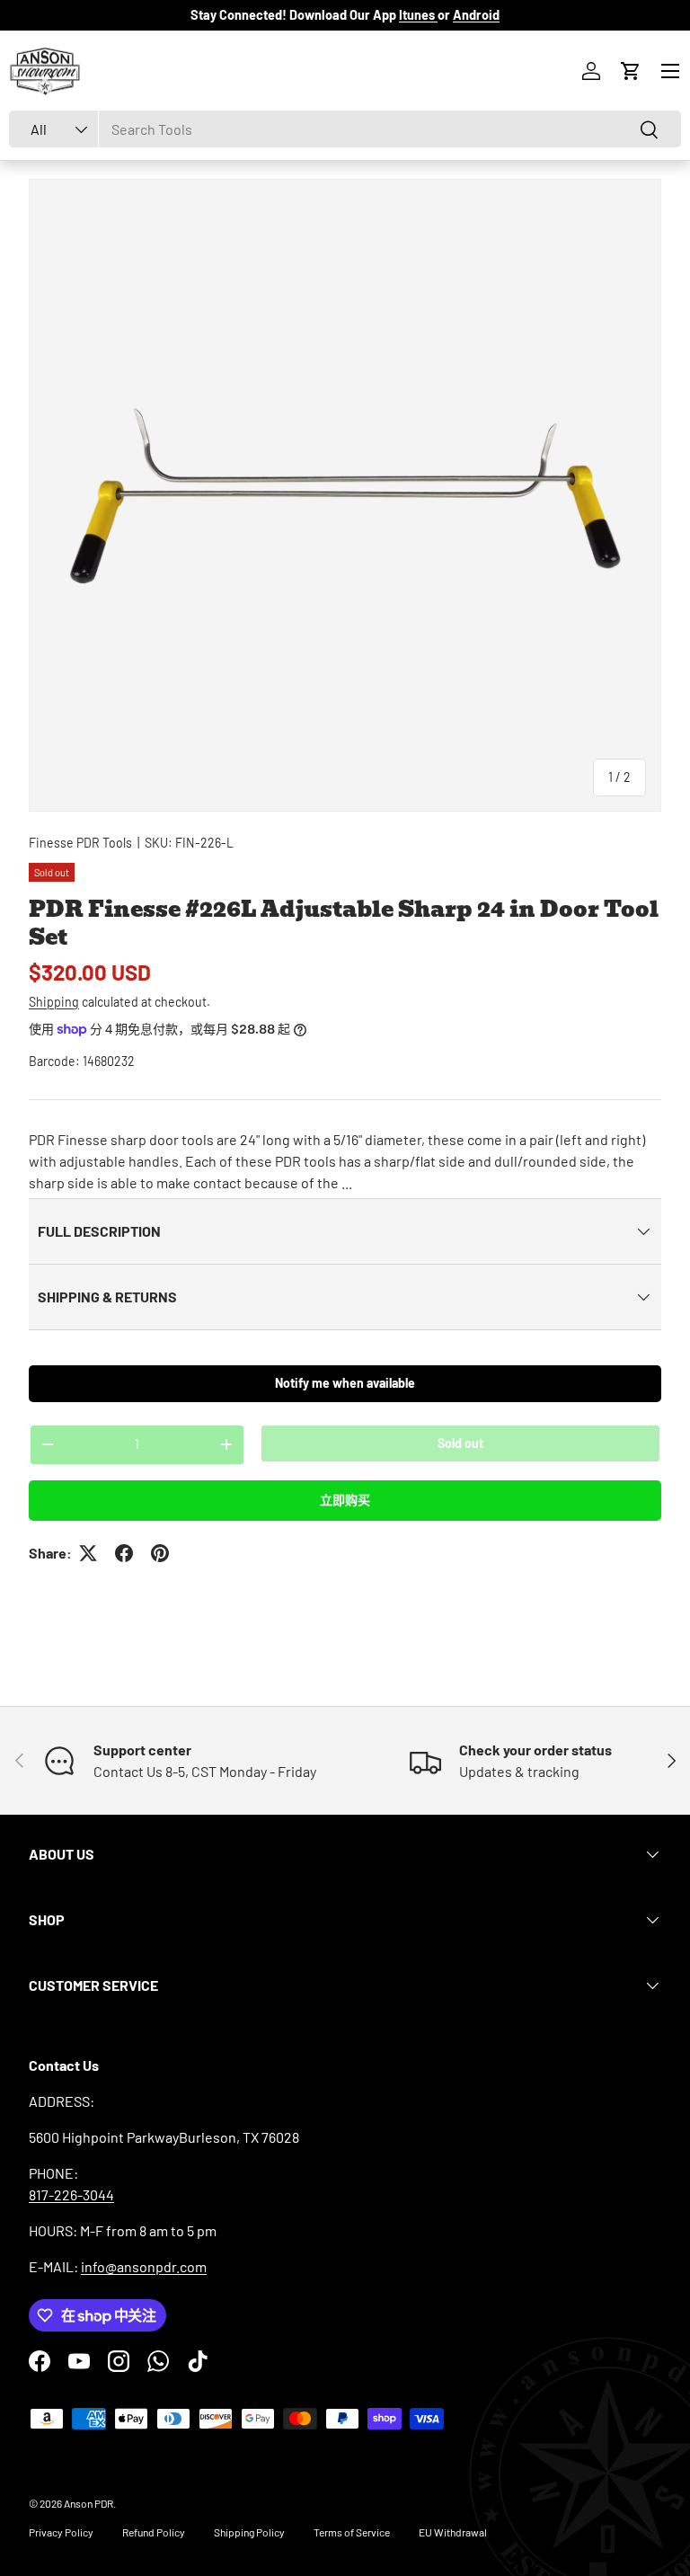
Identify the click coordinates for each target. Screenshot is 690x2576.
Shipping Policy (249, 2532)
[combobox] (345, 129)
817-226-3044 (71, 2194)
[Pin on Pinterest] (160, 1553)
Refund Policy (154, 2532)
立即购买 (345, 1500)
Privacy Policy (61, 2532)
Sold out (460, 1443)
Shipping (54, 1002)
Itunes (418, 15)
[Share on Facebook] (124, 1553)
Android (476, 15)
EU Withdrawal (453, 2532)
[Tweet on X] (88, 1553)
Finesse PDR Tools (80, 843)
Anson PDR (88, 2503)
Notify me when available (345, 1383)
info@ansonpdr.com (144, 2266)
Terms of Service (352, 2532)
